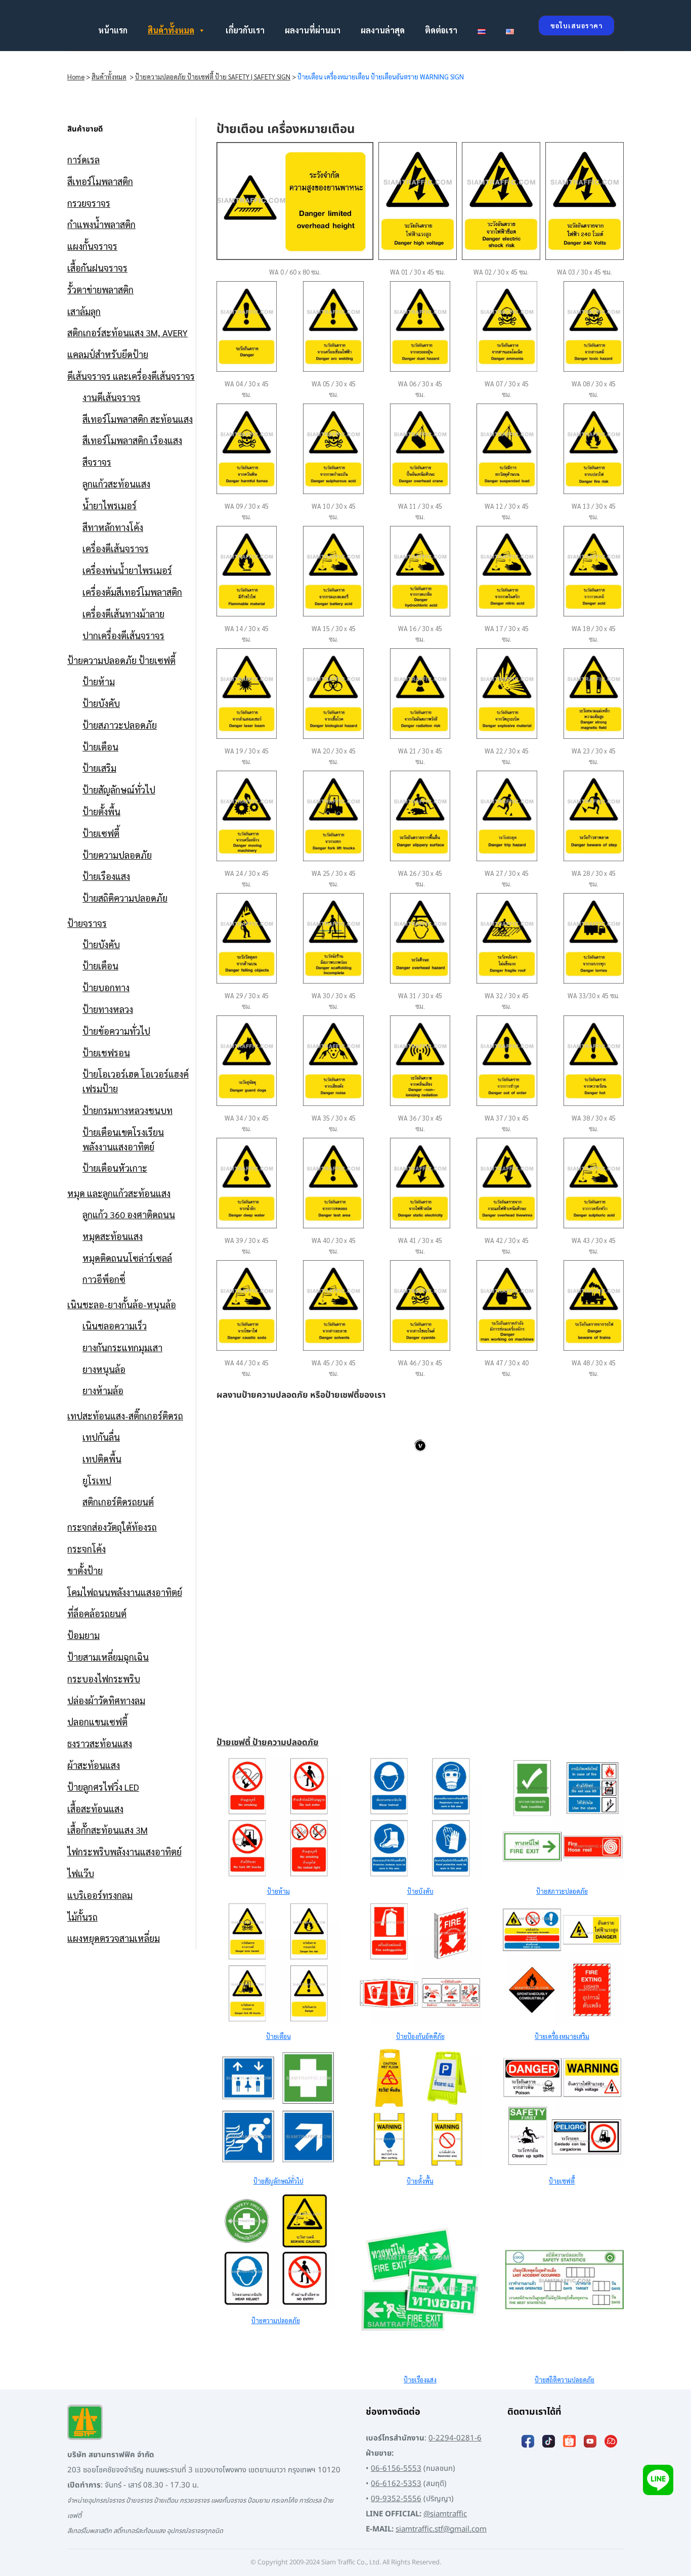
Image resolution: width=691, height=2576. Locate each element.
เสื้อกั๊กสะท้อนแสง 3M (107, 1830)
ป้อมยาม (83, 1635)
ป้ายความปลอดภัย (117, 855)
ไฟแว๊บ (81, 1873)
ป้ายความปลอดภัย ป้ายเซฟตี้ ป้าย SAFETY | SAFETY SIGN (213, 77)
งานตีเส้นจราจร (112, 397)
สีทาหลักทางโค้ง (113, 527)
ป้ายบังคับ (101, 703)
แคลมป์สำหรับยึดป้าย (108, 354)
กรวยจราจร (89, 203)
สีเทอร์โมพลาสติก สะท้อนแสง (138, 419)
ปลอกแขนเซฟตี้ (97, 1722)
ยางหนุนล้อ (104, 1369)
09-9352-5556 (396, 2499)
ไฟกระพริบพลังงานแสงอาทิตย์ (124, 1852)
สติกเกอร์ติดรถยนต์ (118, 1502)
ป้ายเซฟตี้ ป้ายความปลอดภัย (268, 1743)
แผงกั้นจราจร (92, 246)
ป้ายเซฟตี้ (101, 833)
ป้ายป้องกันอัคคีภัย (420, 2036)
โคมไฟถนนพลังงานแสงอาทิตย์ (125, 1592)
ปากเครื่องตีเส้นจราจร (123, 635)
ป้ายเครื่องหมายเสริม (562, 2036)
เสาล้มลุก (84, 311)
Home (76, 77)
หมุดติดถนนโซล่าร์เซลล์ (127, 1258)
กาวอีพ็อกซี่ (104, 1279)
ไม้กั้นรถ (82, 1917)
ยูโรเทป (97, 1480)
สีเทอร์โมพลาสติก (100, 181)
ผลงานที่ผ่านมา (313, 30)
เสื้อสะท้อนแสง (95, 1809)
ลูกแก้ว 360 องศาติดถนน (129, 1214)
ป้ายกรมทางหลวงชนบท (127, 1110)
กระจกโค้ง (87, 1549)
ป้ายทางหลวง (108, 1009)
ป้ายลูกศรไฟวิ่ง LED (103, 1787)
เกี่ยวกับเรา (245, 30)
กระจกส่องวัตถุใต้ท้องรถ (112, 1527)
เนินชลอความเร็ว (115, 1326)
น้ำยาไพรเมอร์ (110, 505)
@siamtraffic (445, 2514)
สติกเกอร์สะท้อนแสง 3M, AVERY (127, 332)
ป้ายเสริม (99, 768)
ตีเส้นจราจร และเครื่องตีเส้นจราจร (131, 376)
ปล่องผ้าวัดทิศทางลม (106, 1700)
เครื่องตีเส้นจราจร (116, 548)
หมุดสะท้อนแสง (113, 1236)
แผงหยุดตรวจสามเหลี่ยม (114, 1938)
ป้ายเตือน (100, 747)
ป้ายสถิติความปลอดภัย (125, 898)
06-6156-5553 (396, 2469)
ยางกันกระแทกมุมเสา (122, 1347)
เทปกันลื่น (101, 1437)
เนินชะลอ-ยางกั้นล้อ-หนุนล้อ (122, 1304)
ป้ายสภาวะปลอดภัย (120, 725)
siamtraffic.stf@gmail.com (441, 2529)
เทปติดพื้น (102, 1459)
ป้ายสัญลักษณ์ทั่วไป (119, 790)
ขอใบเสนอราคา (576, 26)
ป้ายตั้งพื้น (101, 811)
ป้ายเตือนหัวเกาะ (115, 1168)
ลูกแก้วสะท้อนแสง (116, 484)
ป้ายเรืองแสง (106, 876)
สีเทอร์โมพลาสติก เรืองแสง (132, 440)
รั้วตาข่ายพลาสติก (100, 290)
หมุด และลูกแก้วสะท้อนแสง (119, 1193)
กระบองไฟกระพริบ (104, 1679)
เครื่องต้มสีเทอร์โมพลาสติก (132, 592)
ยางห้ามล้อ (103, 1390)
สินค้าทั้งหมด (171, 30)
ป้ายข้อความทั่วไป (116, 1031)
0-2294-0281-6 (455, 2438)
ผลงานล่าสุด (383, 30)
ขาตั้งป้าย (85, 1570)
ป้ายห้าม (99, 681)
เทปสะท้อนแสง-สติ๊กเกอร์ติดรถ (125, 1416)
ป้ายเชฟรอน (106, 1053)
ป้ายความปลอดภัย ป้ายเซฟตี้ (121, 660)
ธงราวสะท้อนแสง (100, 1743)
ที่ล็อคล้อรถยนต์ (97, 1613)
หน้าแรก (113, 30)
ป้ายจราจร (87, 923)
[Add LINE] (658, 2480)
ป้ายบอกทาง (106, 987)
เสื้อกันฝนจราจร (97, 268)
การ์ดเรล (83, 160)
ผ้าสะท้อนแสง (94, 1765)
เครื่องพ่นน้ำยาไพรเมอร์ (127, 570)
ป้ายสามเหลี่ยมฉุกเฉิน (108, 1657)
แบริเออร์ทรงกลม (100, 1895)
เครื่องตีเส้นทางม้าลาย (123, 614)
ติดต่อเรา (441, 30)
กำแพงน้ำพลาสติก (101, 224)
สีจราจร (97, 462)
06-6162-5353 (396, 2484)
